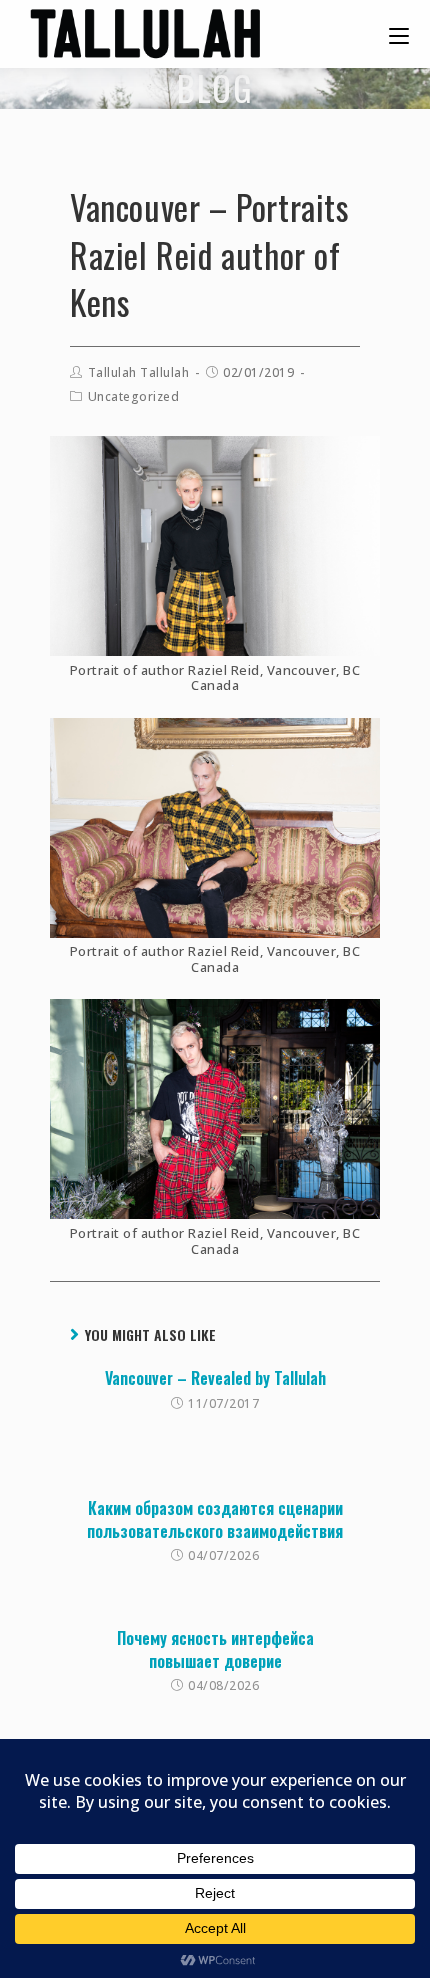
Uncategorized (134, 396)
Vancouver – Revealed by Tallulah (215, 1378)
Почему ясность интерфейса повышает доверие (215, 1649)
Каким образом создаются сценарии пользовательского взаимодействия (215, 1519)
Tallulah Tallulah (139, 372)
